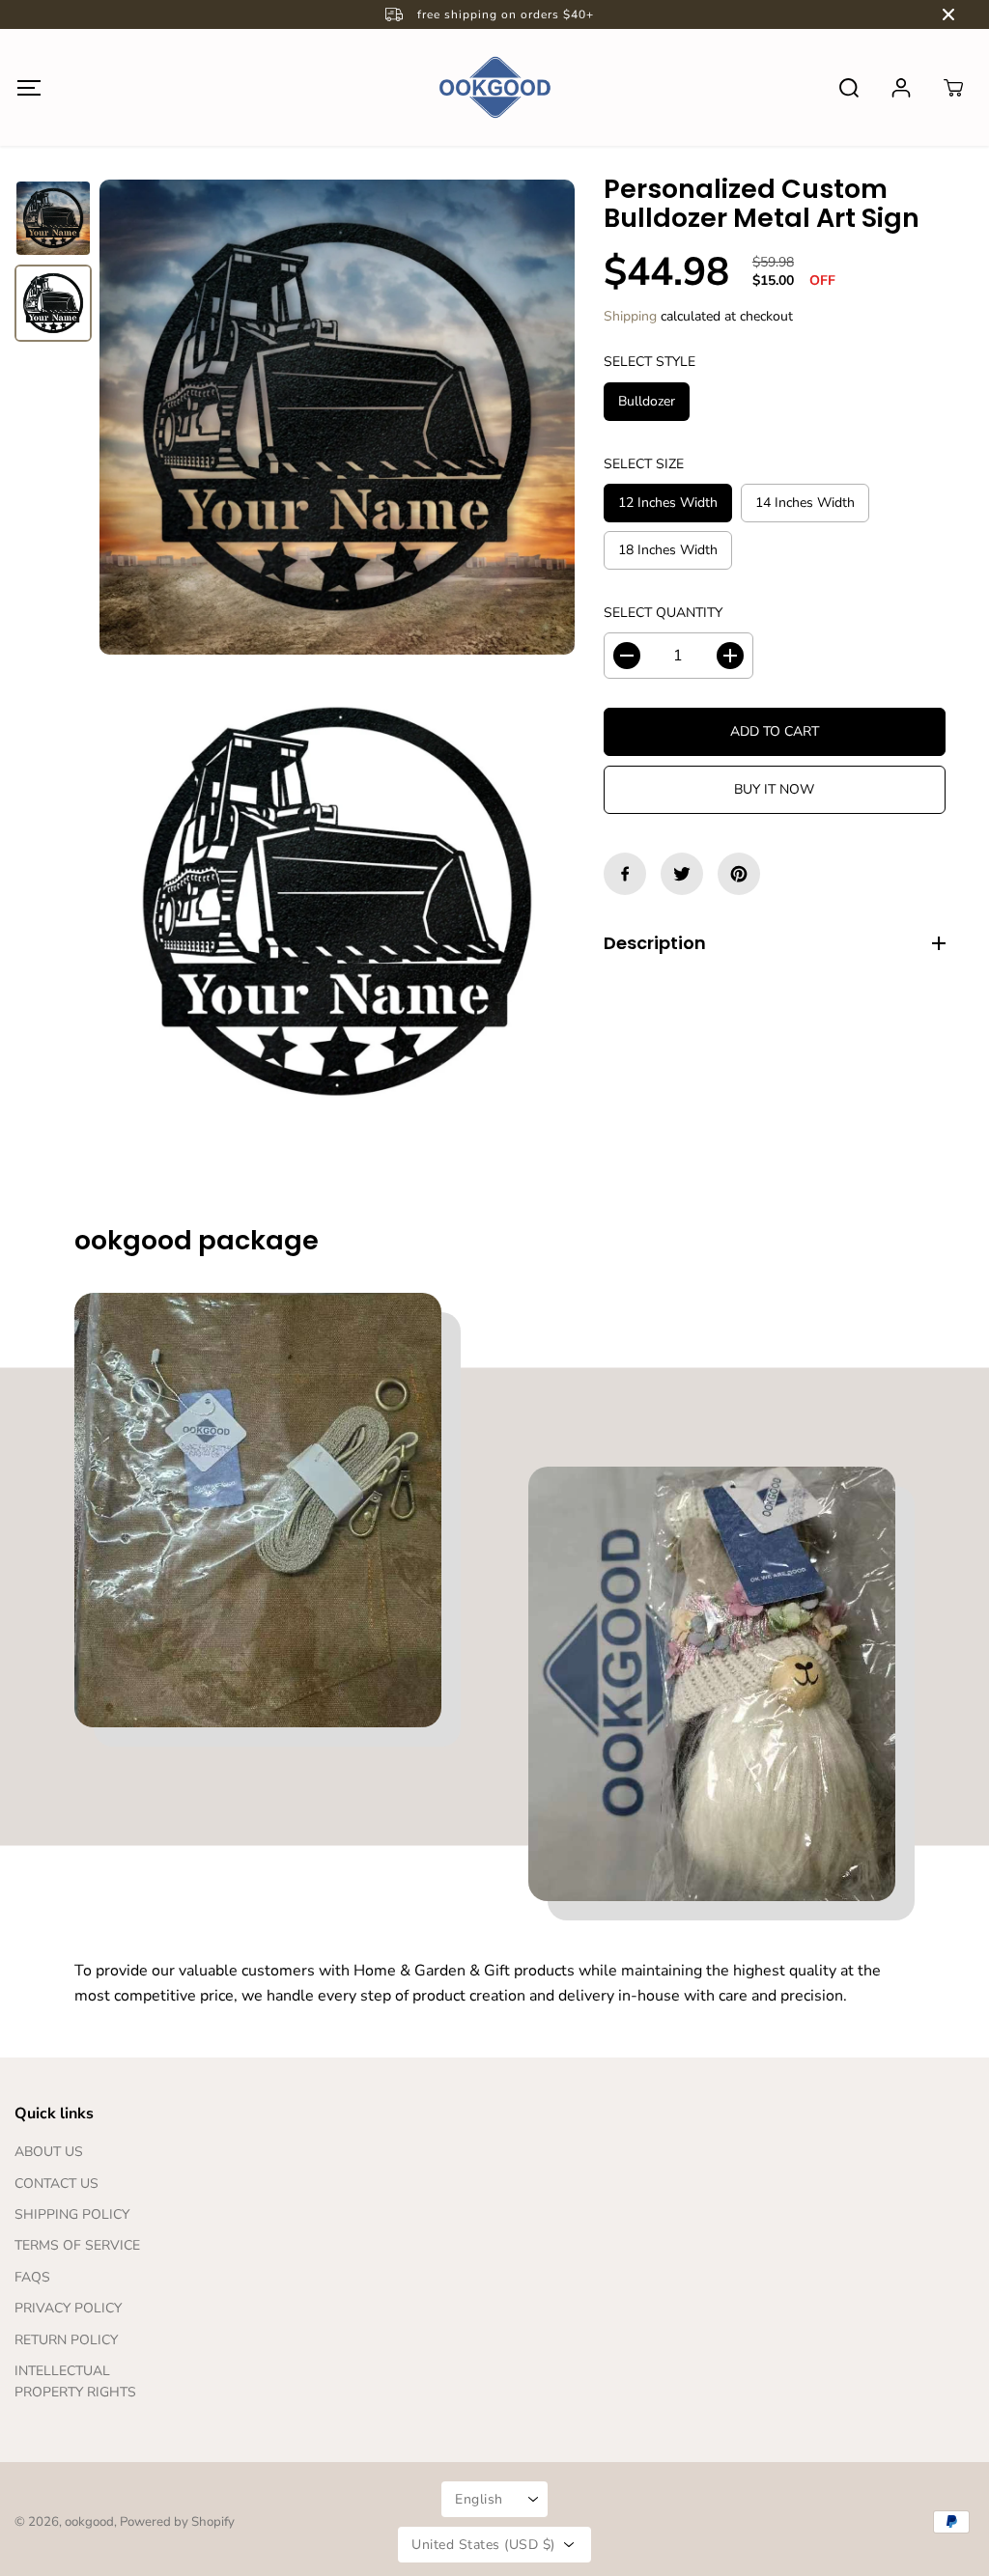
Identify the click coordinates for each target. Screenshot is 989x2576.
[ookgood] (494, 87)
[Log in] (901, 88)
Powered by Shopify (177, 2522)
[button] (28, 87)
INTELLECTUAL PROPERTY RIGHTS (75, 2381)
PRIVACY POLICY (68, 2308)
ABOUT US (49, 2152)
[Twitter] (682, 874)
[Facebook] (625, 874)
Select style (650, 362)
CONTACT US (57, 2184)
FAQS (32, 2277)
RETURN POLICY (66, 2340)
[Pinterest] (739, 874)
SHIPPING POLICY (72, 2214)
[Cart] (953, 88)
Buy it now (774, 789)
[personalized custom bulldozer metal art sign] (337, 417)
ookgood (89, 2522)
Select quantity (663, 613)
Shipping (630, 316)
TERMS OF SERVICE (77, 2245)
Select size (644, 464)
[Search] (849, 88)
